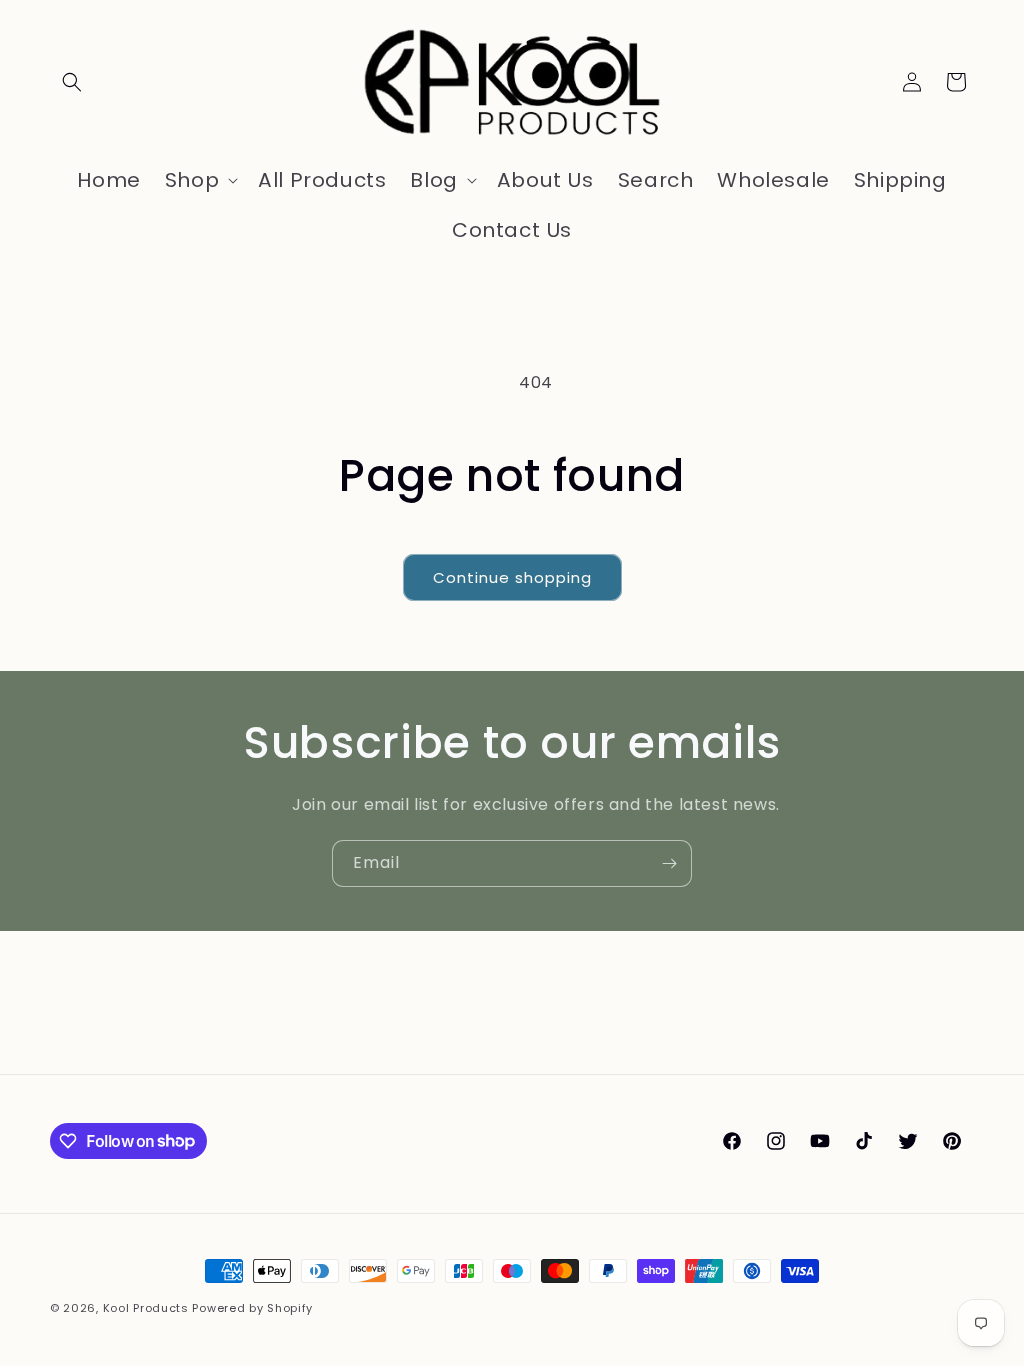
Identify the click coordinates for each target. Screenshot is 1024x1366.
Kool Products (146, 1308)
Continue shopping (512, 577)
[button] (72, 82)
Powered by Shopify (252, 1308)
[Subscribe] (669, 863)
